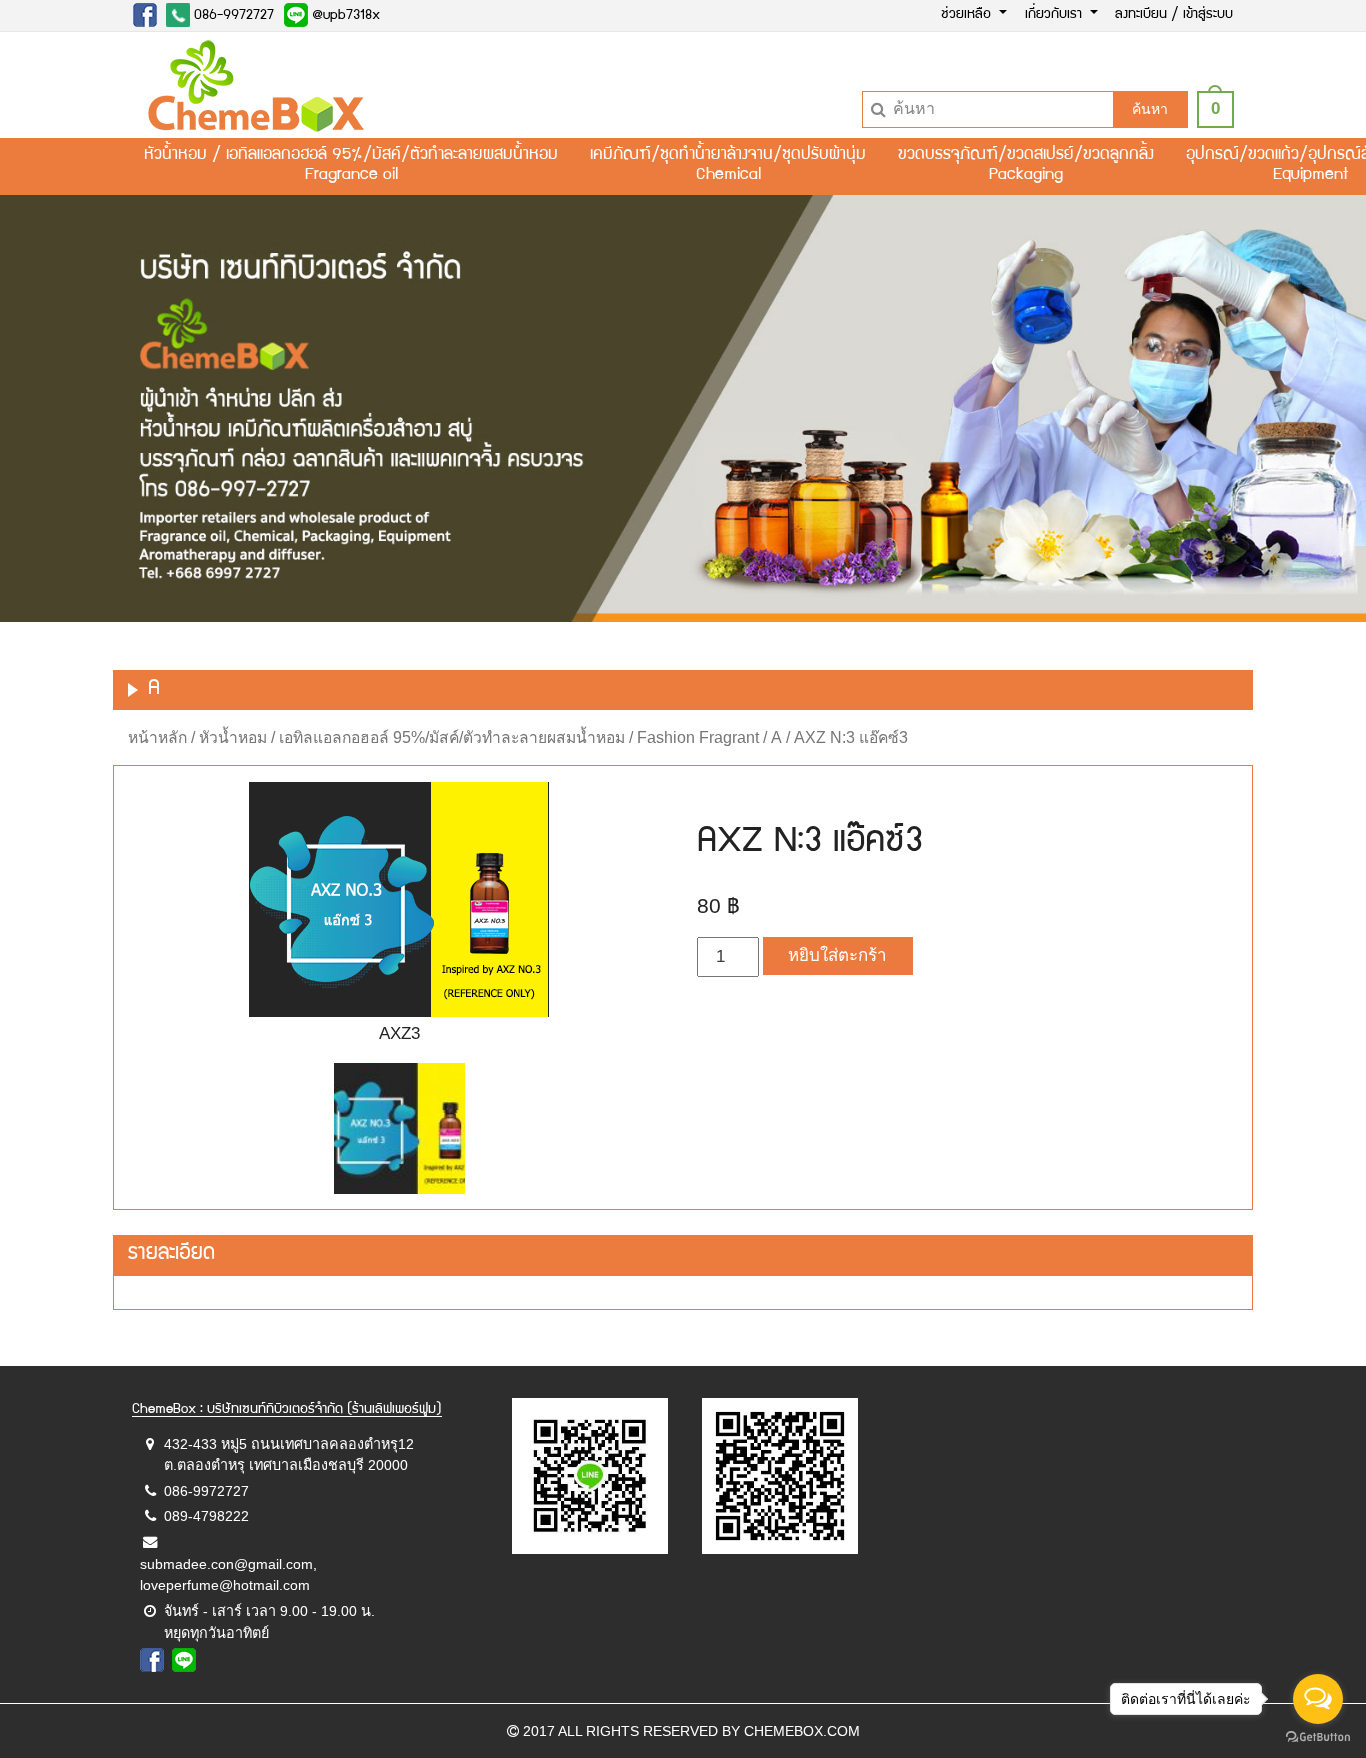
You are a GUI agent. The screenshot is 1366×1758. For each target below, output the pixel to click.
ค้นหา (1150, 109)
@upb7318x (344, 16)
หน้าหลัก (157, 737)
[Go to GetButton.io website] (1318, 1737)
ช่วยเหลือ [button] (968, 15)
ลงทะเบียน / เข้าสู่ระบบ (1174, 15)
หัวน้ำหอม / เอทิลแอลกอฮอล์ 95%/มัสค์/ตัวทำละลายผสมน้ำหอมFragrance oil (351, 166)
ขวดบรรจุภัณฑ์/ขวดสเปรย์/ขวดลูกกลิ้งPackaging (1026, 166)
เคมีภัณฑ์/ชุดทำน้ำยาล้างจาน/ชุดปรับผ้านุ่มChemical (728, 166)
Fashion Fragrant (698, 737)
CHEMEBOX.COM (802, 1731)
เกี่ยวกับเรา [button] (1055, 15)
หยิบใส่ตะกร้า (837, 955)
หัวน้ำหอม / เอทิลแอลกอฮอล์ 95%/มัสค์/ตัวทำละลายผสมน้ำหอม (412, 737)
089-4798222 (206, 1516)
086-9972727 (232, 16)
